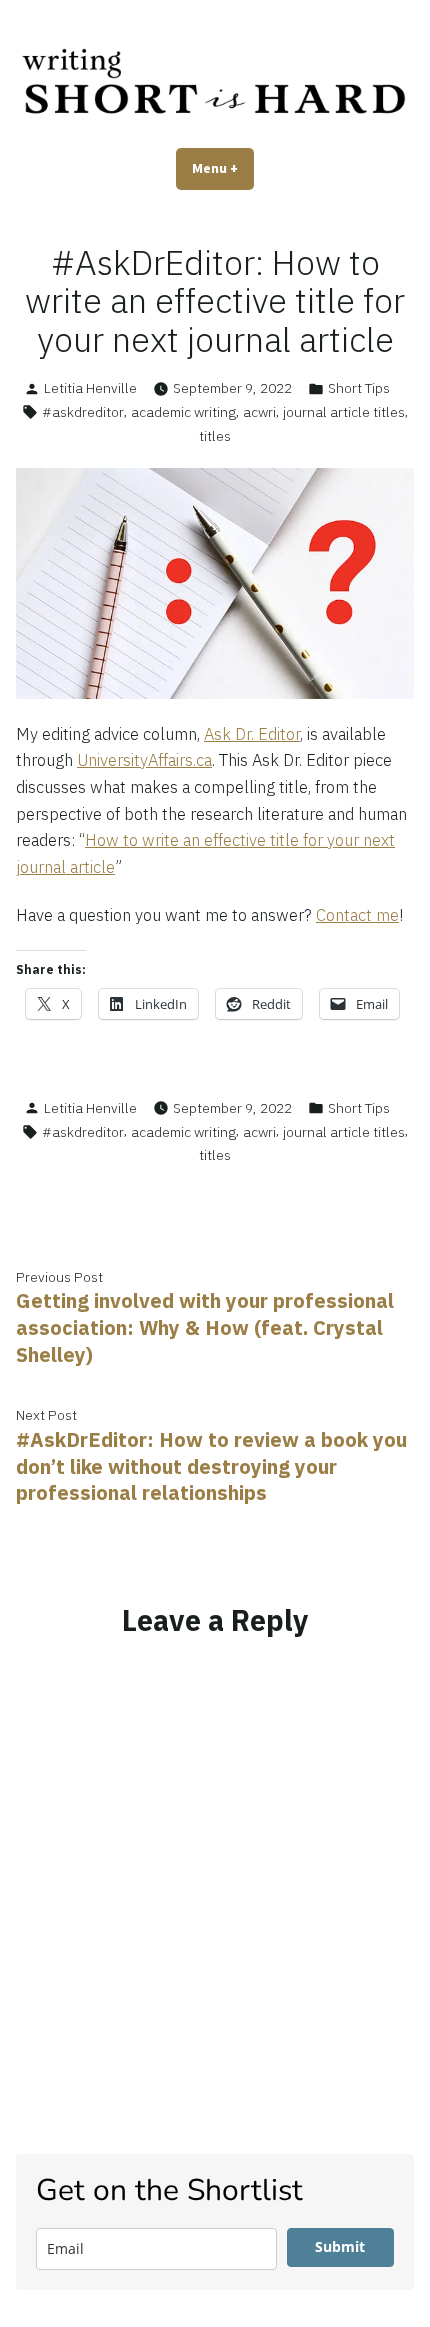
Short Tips (359, 388)
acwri (259, 412)
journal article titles (344, 412)
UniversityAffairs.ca (144, 760)
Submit (340, 2246)
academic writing (183, 412)
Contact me (357, 915)
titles (215, 436)
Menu (223, 168)
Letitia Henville (90, 388)
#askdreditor (83, 412)
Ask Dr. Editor (252, 734)
